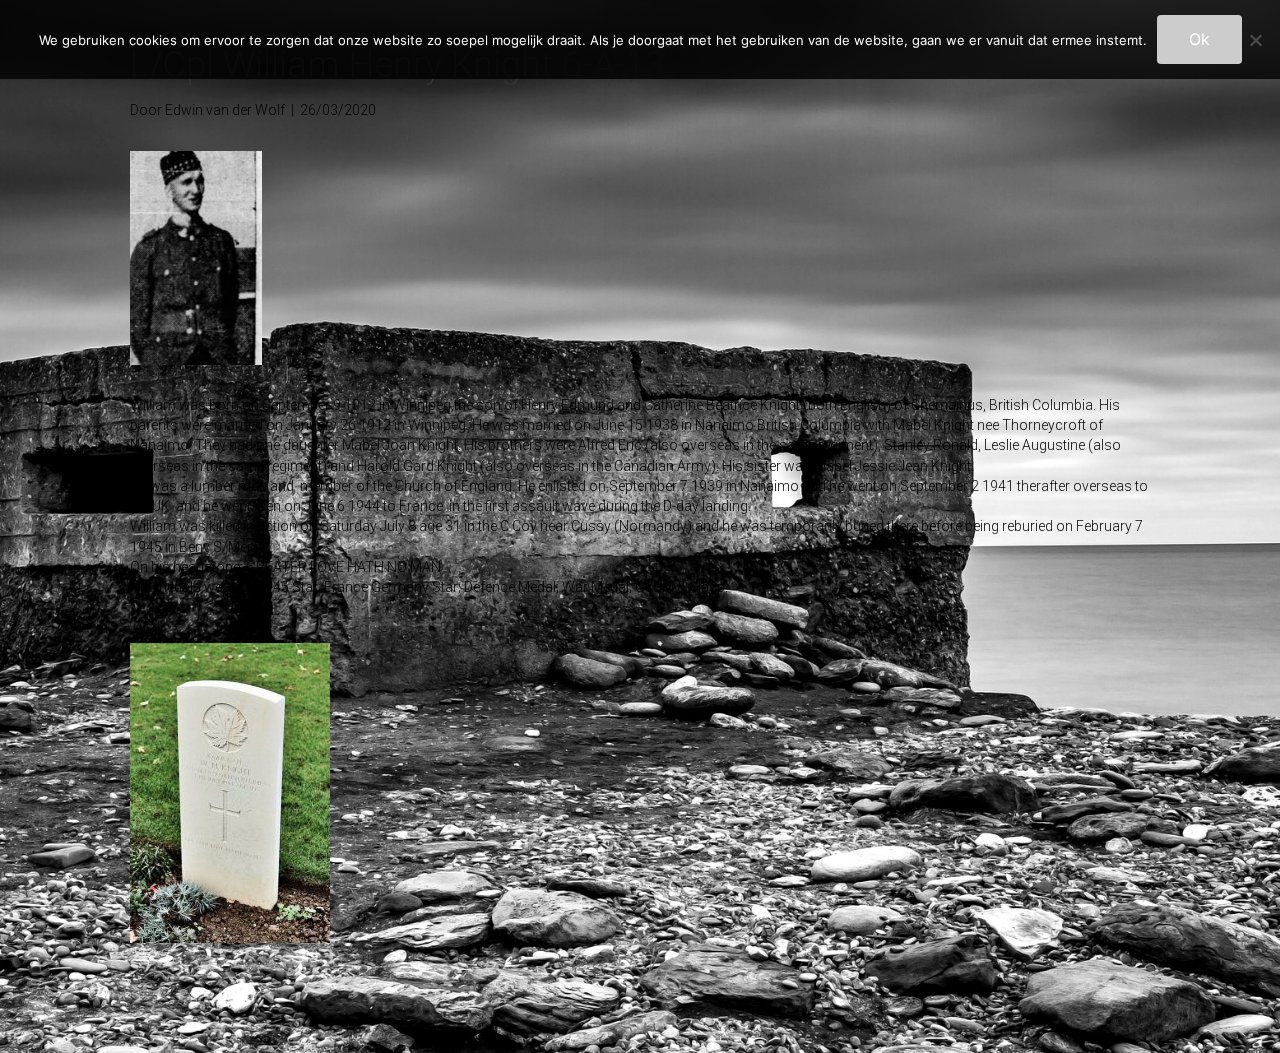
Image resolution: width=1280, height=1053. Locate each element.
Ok (1199, 39)
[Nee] (1255, 40)
